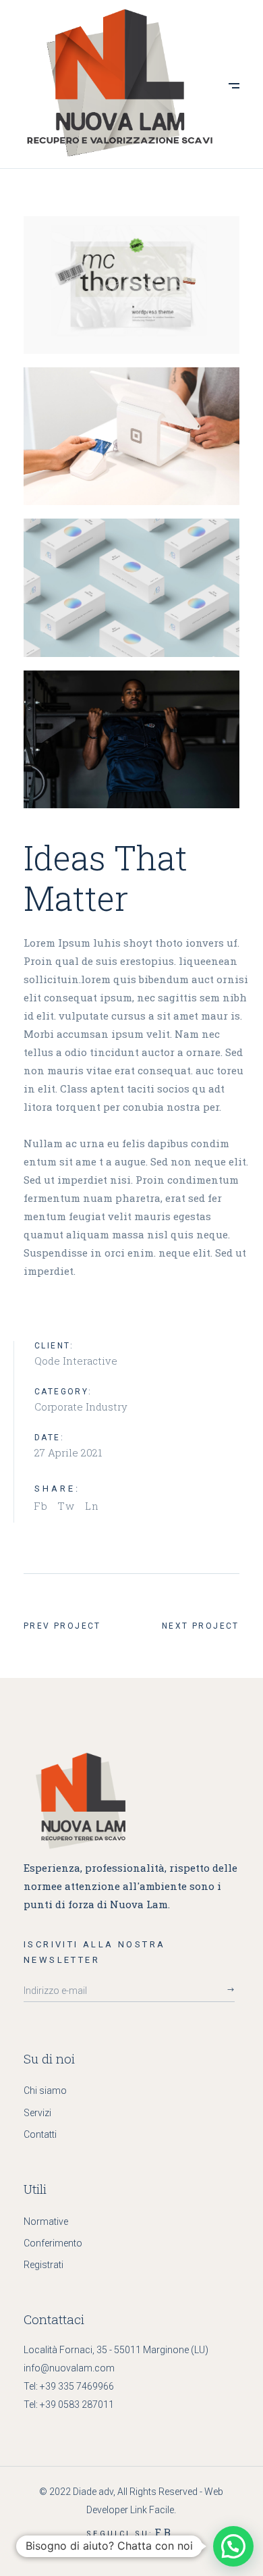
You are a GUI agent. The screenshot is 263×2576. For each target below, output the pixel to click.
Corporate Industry (81, 1407)
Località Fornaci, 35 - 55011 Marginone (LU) (116, 2350)
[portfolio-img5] (131, 436)
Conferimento (53, 2243)
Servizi (37, 2113)
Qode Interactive (76, 1361)
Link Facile (152, 2510)
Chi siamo (45, 2091)
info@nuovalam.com (69, 2368)
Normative (46, 2222)
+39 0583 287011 (77, 2404)
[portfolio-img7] (131, 587)
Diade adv (93, 2492)
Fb (164, 2532)
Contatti (40, 2134)
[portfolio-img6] (131, 739)
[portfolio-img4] (131, 285)
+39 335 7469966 (77, 2386)
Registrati (43, 2265)
